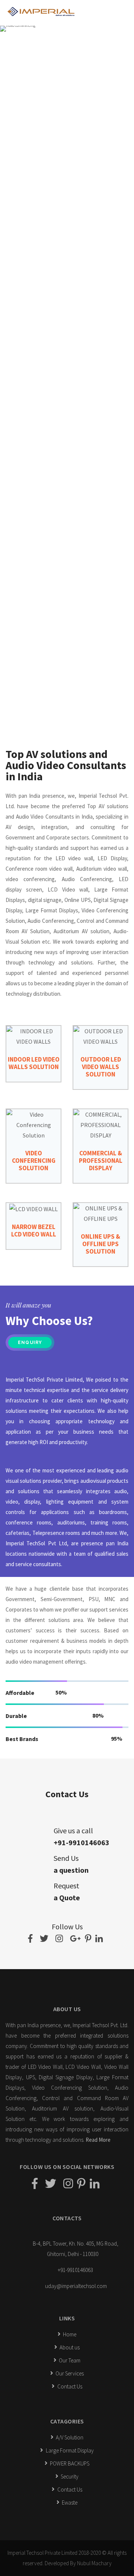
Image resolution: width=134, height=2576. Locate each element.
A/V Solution (69, 2437)
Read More (98, 2140)
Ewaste (69, 2503)
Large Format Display (69, 2450)
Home (69, 2334)
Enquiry (30, 1343)
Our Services (69, 2373)
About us (69, 2347)
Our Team (69, 2360)
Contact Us (69, 2386)
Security (69, 2476)
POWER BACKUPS (69, 2463)
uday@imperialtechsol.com (76, 2286)
